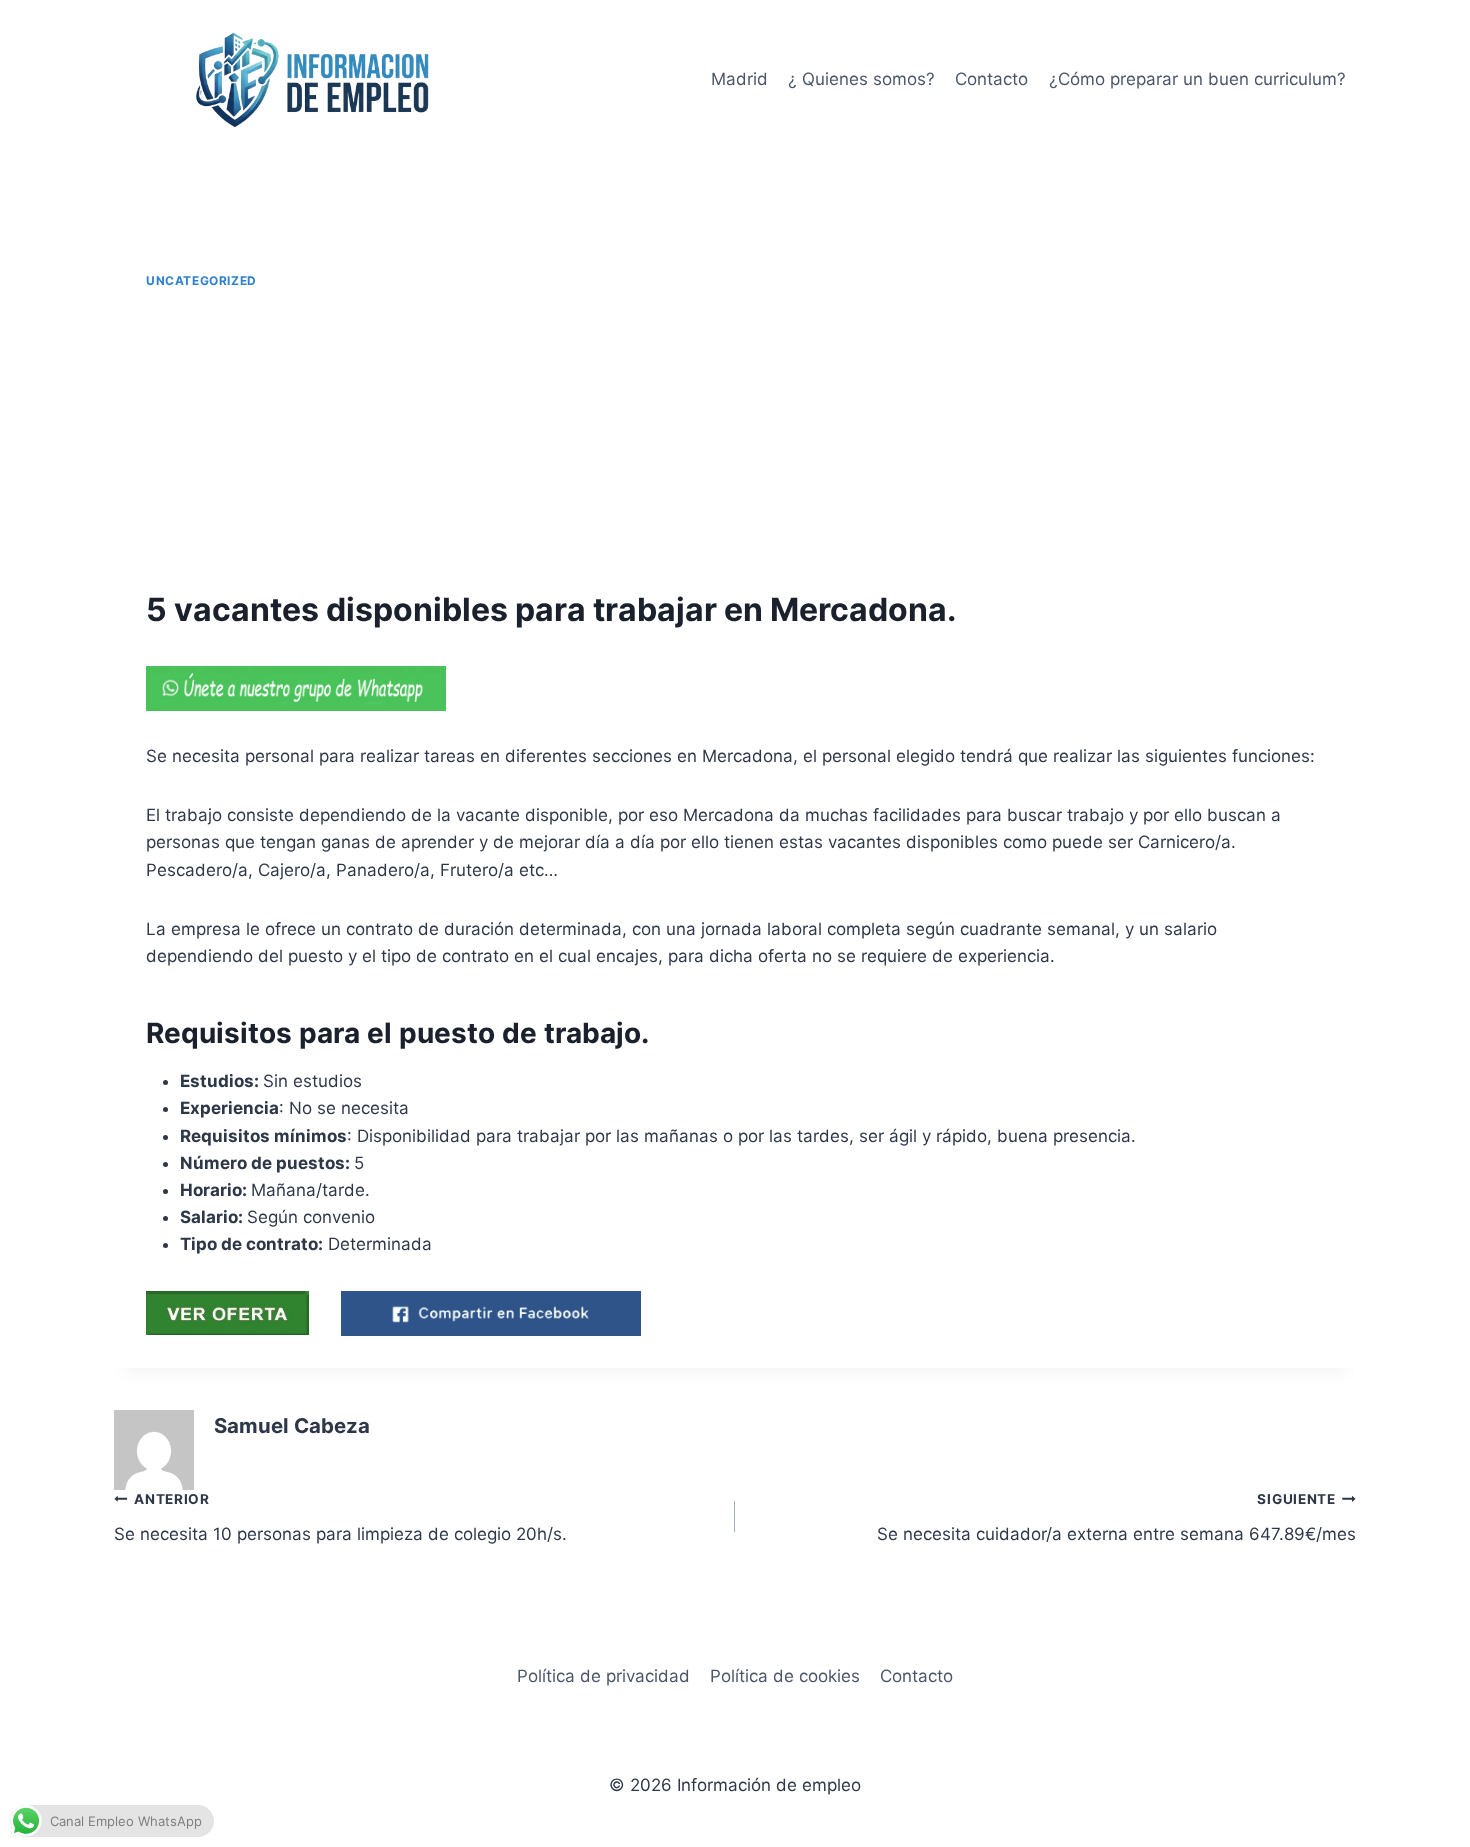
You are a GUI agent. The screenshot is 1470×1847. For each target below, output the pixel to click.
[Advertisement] (735, 440)
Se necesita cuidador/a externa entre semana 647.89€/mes (1116, 1517)
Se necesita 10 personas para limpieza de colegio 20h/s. (340, 1517)
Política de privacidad (603, 1676)
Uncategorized (201, 280)
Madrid (739, 79)
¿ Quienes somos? (861, 79)
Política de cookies (785, 1676)
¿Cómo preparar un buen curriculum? (1197, 79)
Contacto (991, 79)
